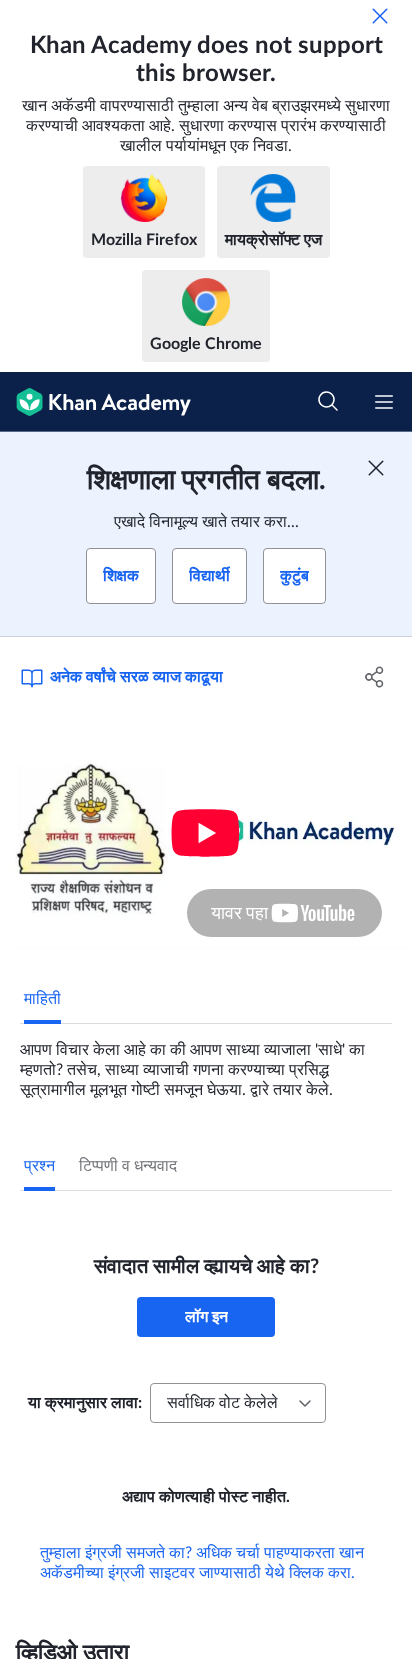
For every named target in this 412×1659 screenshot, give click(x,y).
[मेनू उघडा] (384, 402)
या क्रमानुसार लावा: (85, 1403)
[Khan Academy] (95, 402)
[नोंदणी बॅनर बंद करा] (376, 468)
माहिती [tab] (42, 999)
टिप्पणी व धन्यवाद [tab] (128, 1166)
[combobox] (238, 1403)
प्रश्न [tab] (39, 1166)
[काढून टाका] (380, 16)
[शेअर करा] (374, 677)
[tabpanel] (206, 1062)
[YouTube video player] (206, 833)
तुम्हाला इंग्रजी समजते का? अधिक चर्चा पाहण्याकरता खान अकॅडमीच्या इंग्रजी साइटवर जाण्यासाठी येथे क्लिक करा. (202, 1563)
